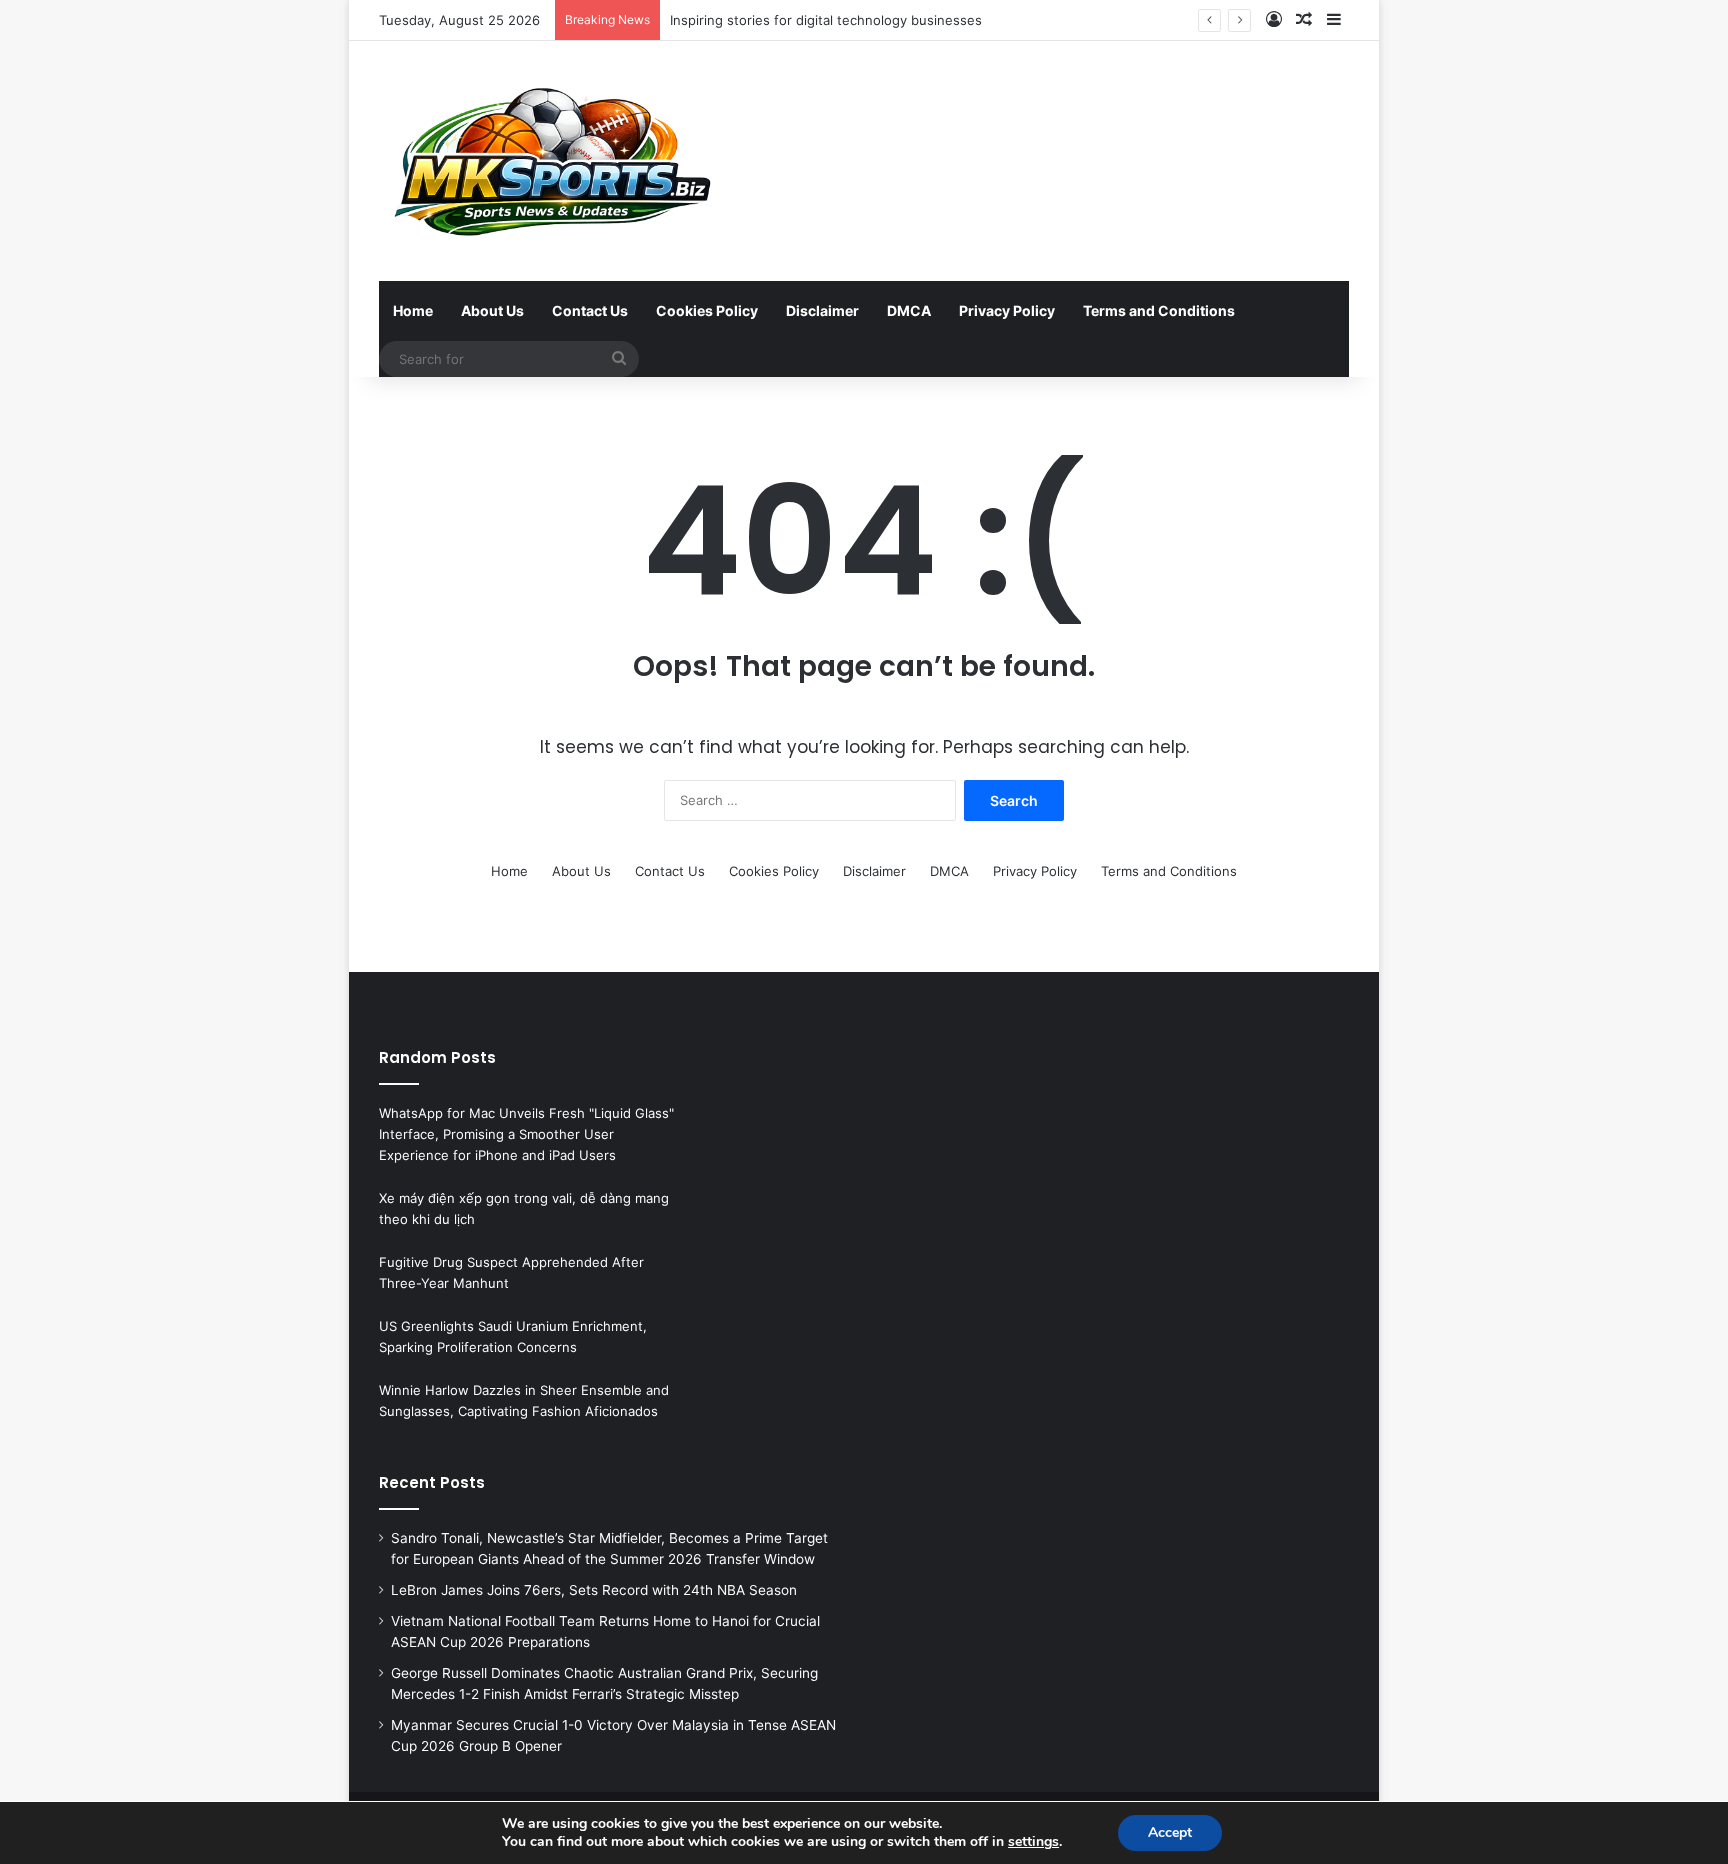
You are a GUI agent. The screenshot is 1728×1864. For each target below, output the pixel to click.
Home (413, 310)
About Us (492, 310)
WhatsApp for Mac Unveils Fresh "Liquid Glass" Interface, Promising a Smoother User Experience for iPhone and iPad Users (526, 1134)
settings (1033, 1842)
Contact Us (590, 310)
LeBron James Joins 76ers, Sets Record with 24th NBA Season (594, 1590)
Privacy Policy (1007, 310)
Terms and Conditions (1159, 310)
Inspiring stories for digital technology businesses (826, 20)
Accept (1170, 1832)
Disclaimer (822, 310)
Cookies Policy (707, 310)
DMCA (909, 310)
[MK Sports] (550, 161)
